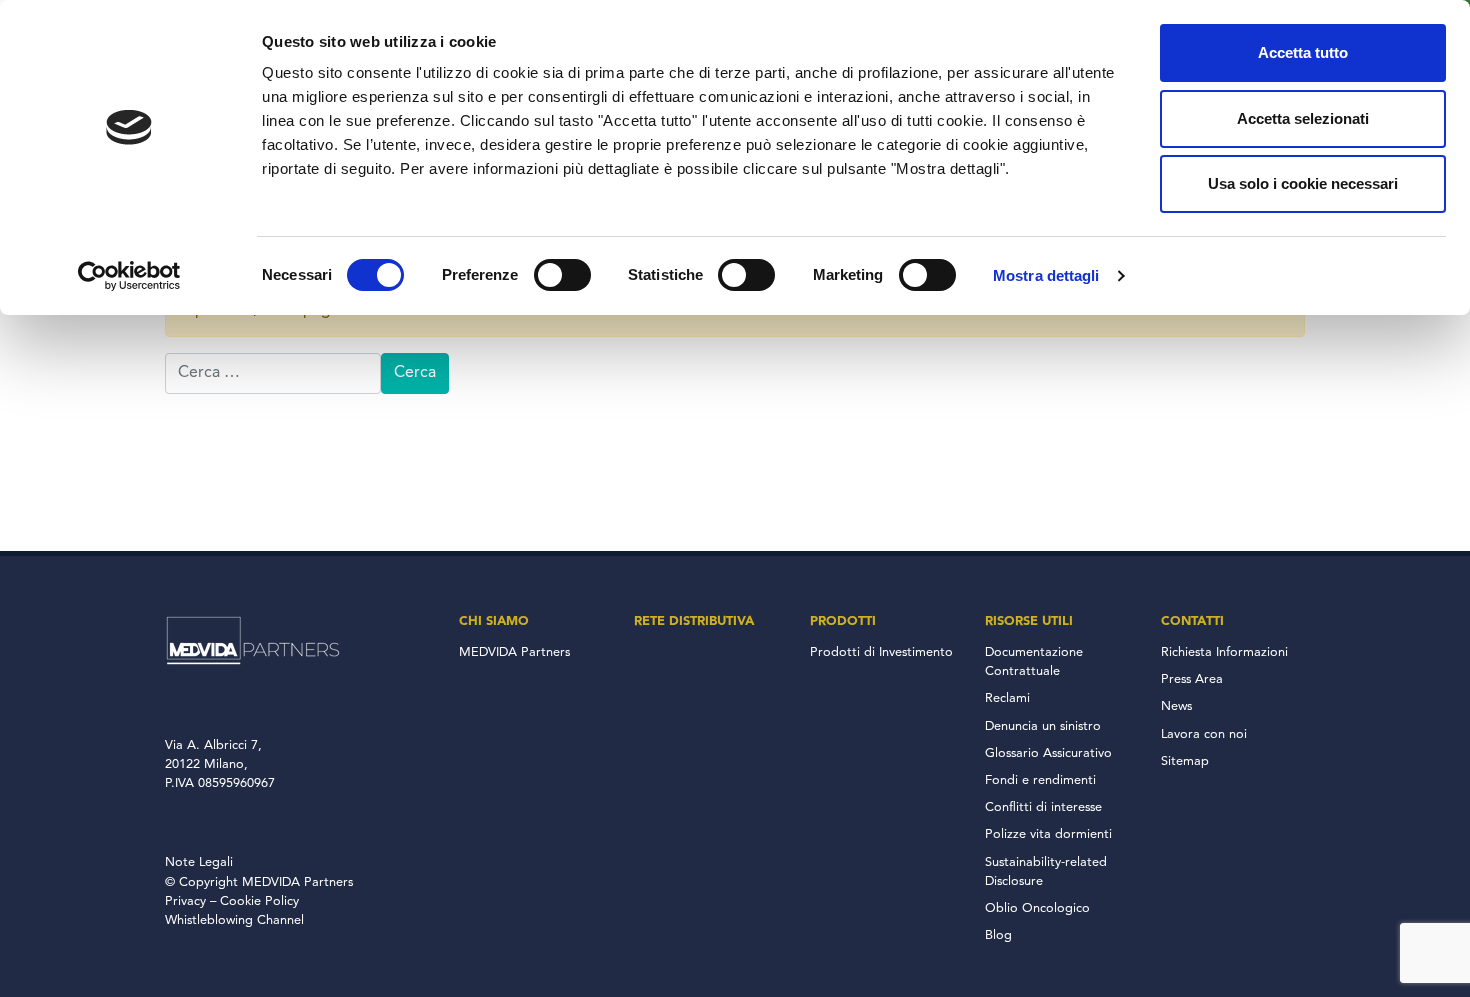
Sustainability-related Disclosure (1046, 872)
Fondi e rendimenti (1040, 780)
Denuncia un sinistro (1043, 726)
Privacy (185, 901)
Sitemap (1185, 761)
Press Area (1192, 679)
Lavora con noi (1204, 734)
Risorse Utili (1029, 621)
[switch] (562, 275)
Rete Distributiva (694, 621)
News (1176, 706)
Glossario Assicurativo (1048, 753)
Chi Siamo (494, 621)
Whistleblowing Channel (234, 920)
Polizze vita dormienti (1048, 834)
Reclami (1007, 698)
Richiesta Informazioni (1224, 652)
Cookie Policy (259, 901)
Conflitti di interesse (1043, 807)
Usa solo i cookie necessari (1303, 183)
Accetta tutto (1303, 52)
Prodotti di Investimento (881, 652)
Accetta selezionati (1303, 118)
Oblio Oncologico (1037, 908)
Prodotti (843, 621)
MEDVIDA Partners (514, 652)
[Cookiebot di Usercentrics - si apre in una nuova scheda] (129, 276)
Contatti (1192, 621)
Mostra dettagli (1046, 275)
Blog (998, 935)
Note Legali (199, 862)
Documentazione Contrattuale (1034, 662)
